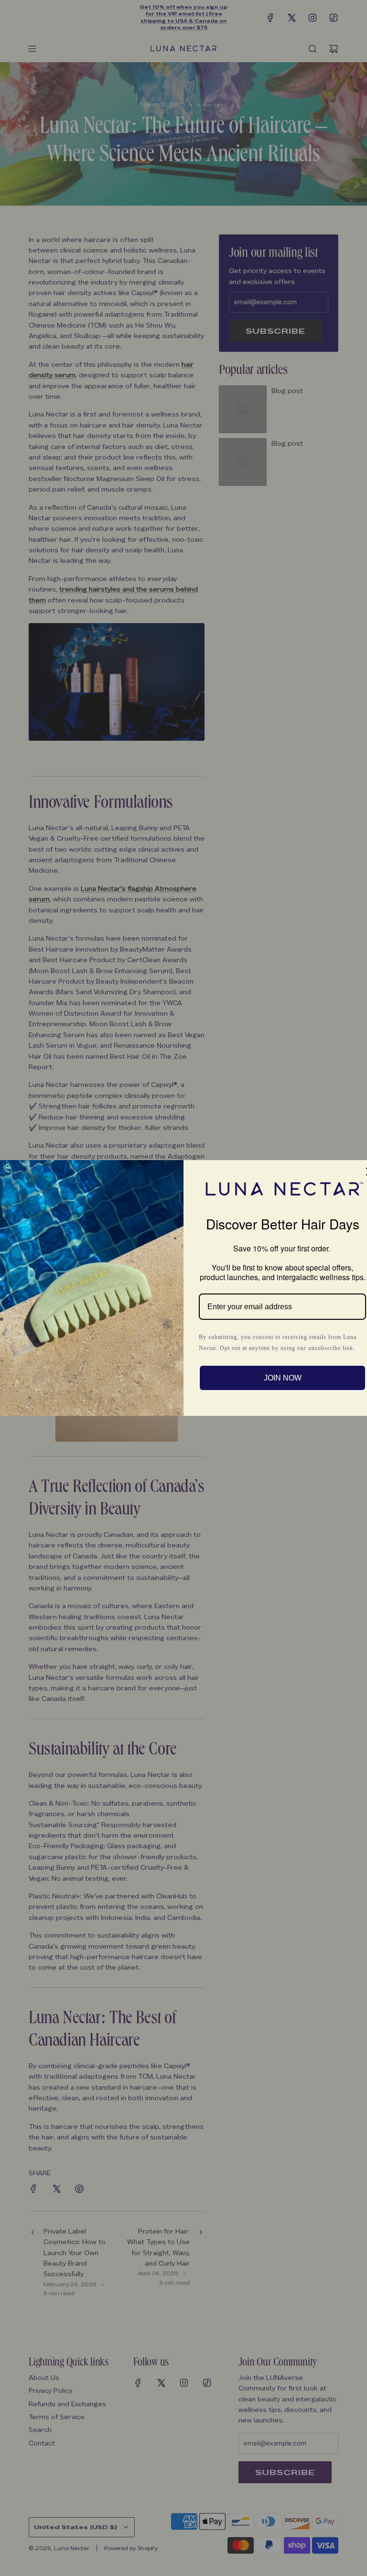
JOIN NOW (283, 1378)
